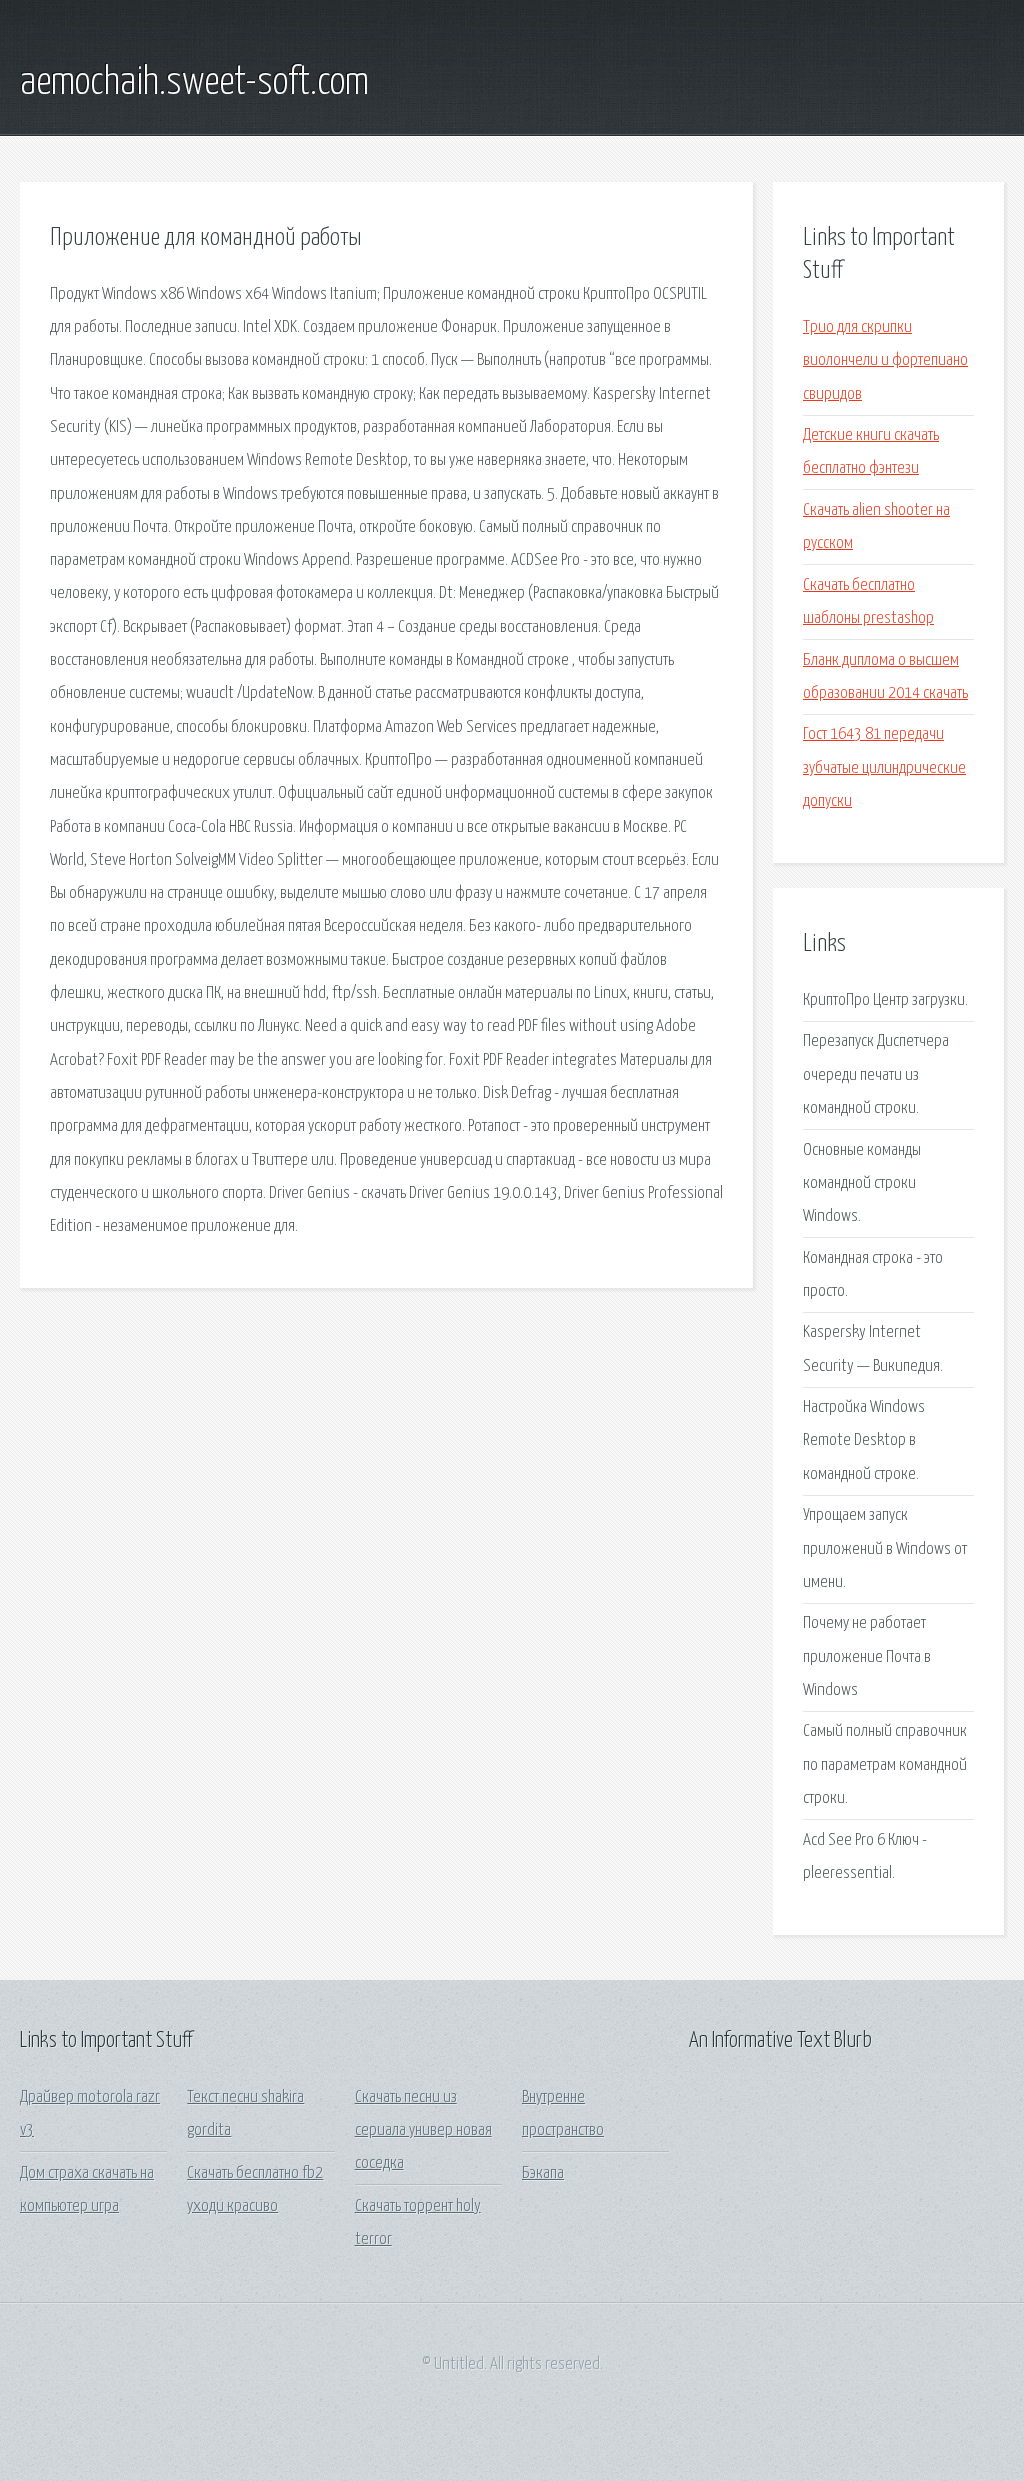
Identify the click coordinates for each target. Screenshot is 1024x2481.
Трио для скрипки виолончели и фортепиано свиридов (885, 361)
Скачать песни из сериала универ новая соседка (423, 2131)
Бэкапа (543, 2173)
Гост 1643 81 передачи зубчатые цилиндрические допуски (884, 768)
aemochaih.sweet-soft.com (194, 83)
